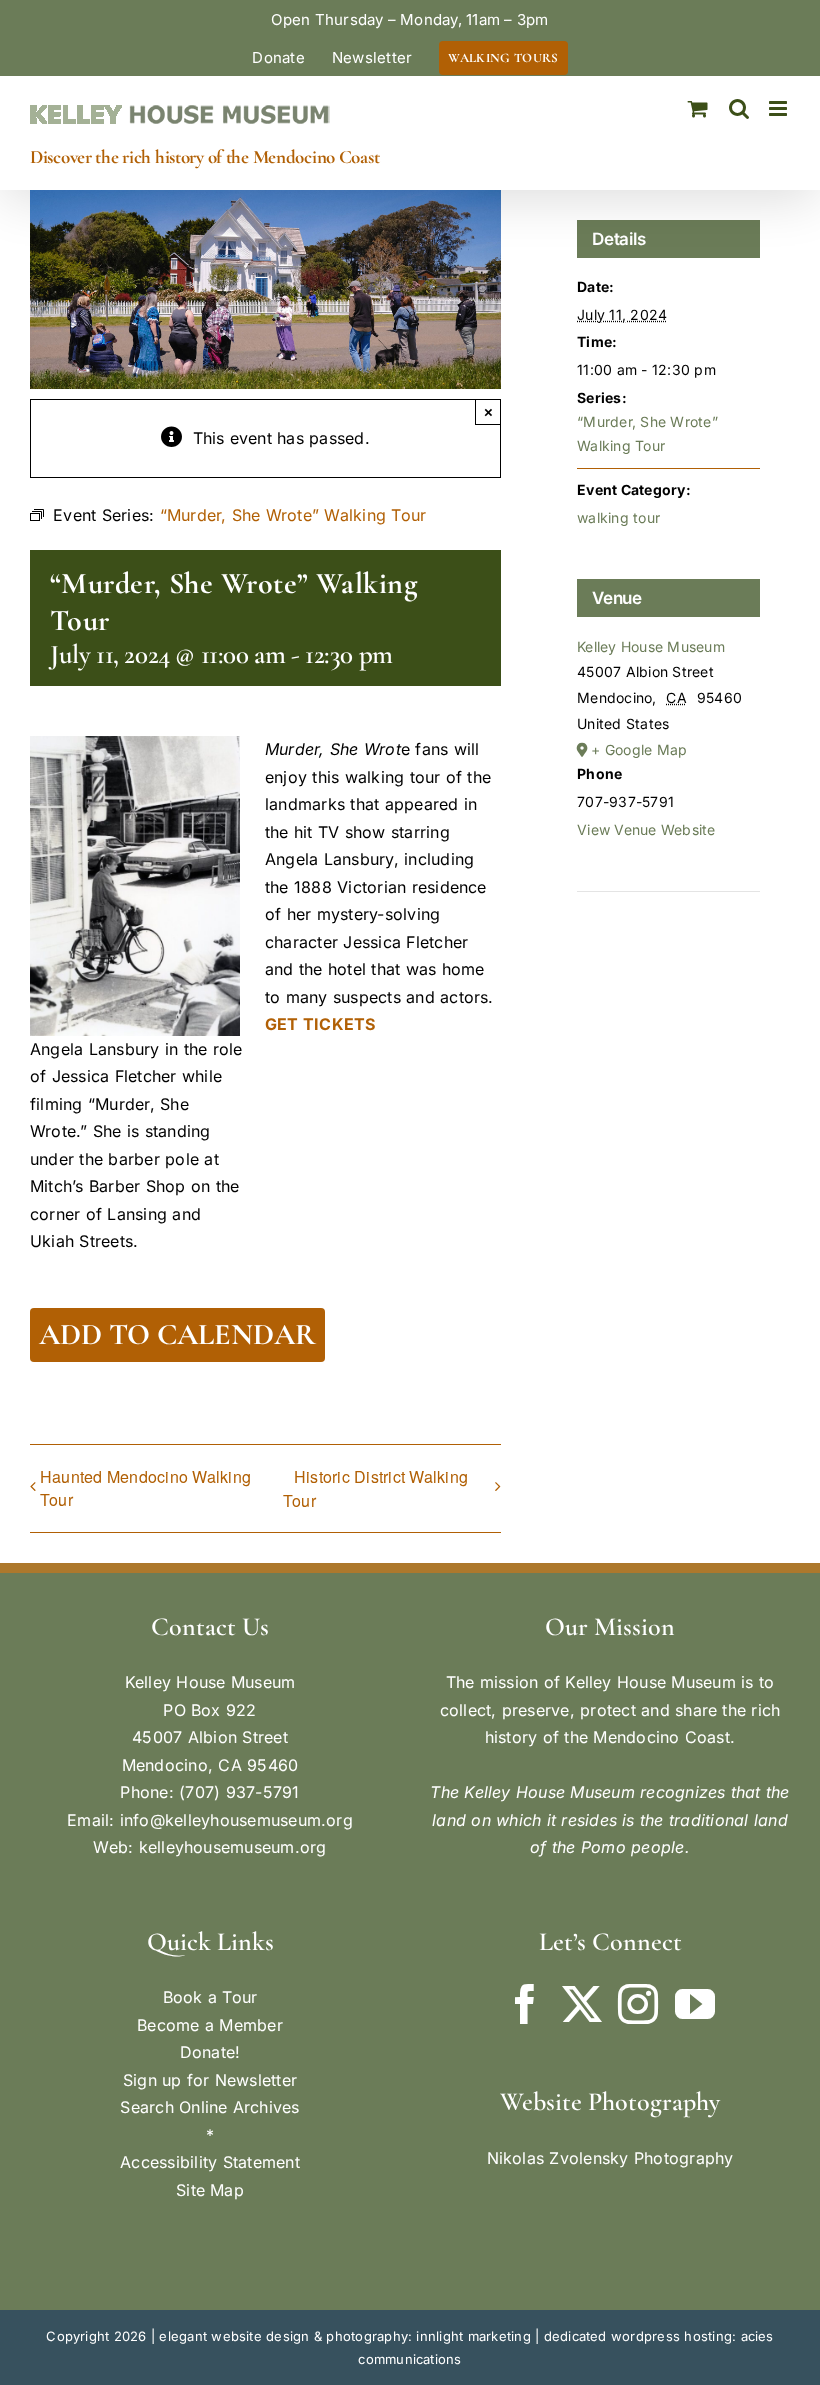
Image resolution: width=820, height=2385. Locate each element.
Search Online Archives (209, 2107)
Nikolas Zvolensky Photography (610, 2158)
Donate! (210, 2052)
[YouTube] (695, 2004)
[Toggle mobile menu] (779, 108)
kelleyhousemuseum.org (233, 1847)
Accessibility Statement (210, 2162)
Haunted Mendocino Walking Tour (145, 1488)
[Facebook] (525, 2004)
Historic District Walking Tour (375, 1488)
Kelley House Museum (651, 646)
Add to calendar (177, 1335)
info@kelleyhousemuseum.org (236, 1820)
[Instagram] (638, 2004)
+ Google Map (639, 749)
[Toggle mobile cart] (698, 108)
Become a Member (210, 2025)
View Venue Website (646, 829)
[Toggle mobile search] (739, 108)
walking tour (618, 517)
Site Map (210, 2190)
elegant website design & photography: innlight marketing (344, 2336)
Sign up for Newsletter (210, 2080)
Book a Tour (210, 1997)
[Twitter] (582, 2004)
